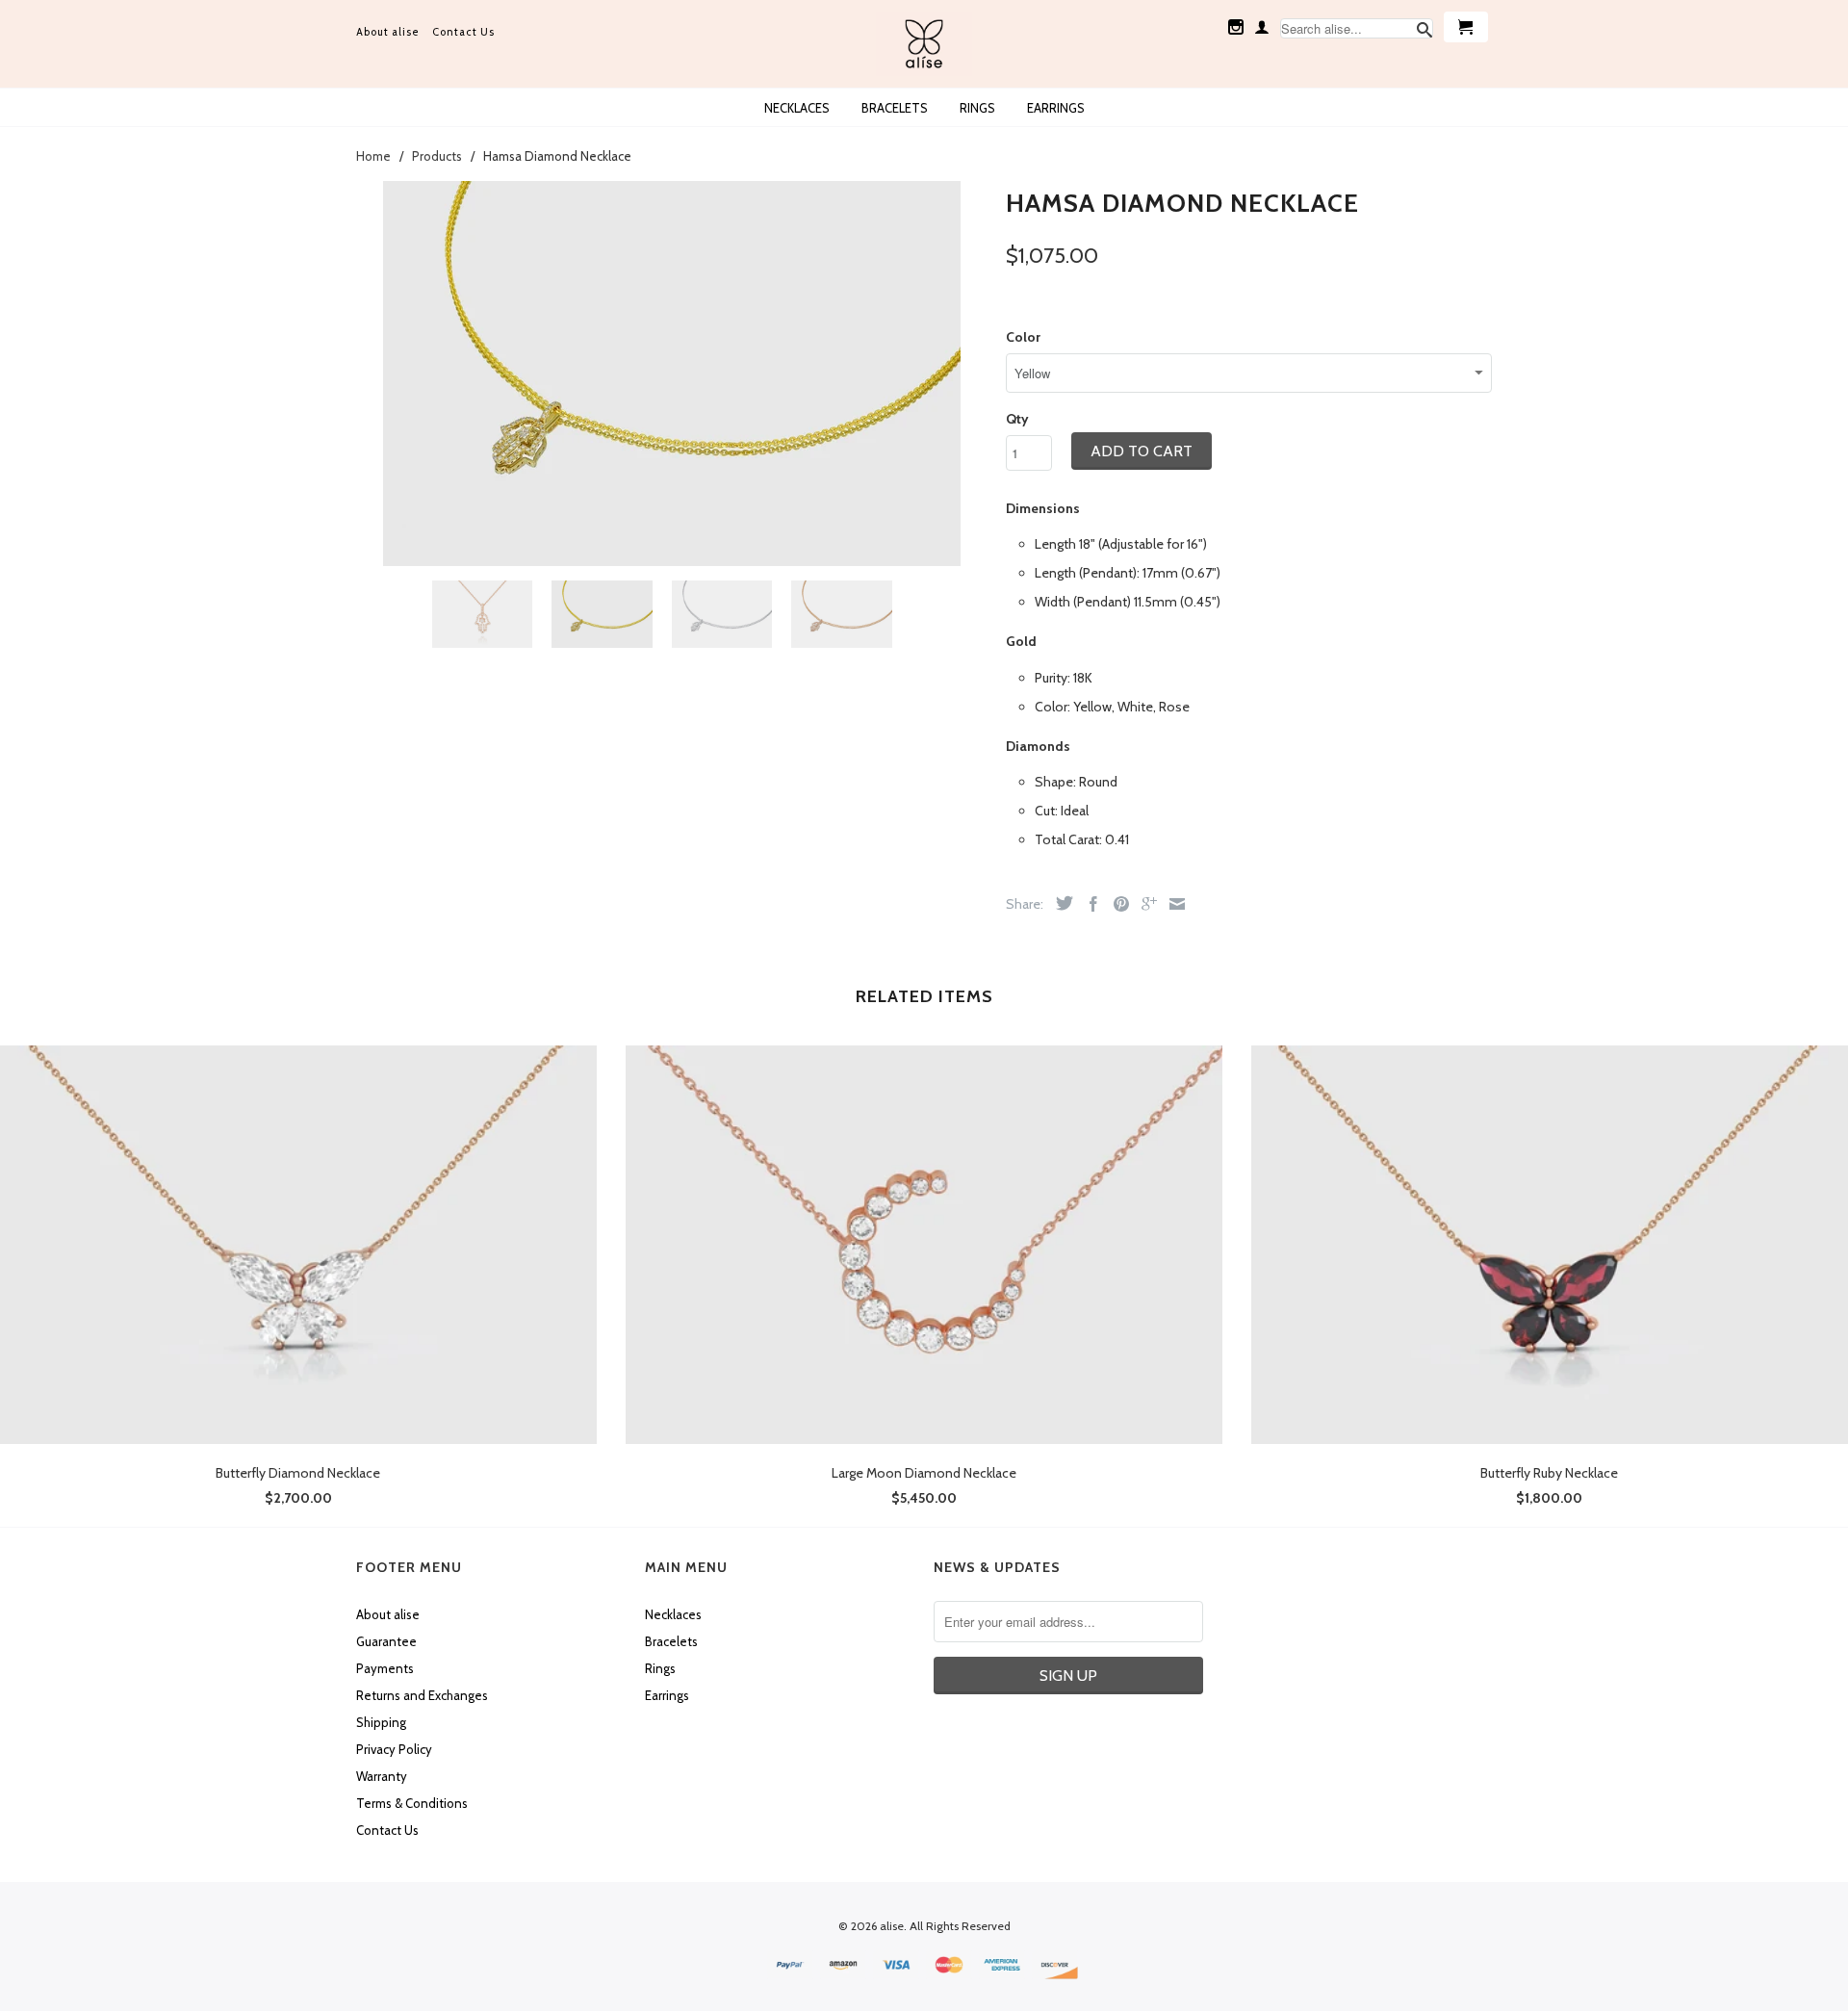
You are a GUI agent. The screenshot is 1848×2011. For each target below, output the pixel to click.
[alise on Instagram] (1236, 27)
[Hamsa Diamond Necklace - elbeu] (671, 374)
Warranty (382, 1776)
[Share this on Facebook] (1089, 904)
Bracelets (895, 108)
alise (892, 1926)
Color (1023, 337)
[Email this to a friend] (1172, 904)
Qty (1017, 419)
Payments (385, 1668)
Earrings (1056, 108)
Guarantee (386, 1641)
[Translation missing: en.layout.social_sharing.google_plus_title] (1144, 904)
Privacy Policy (394, 1749)
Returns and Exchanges (422, 1695)
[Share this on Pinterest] (1116, 904)
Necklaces (797, 108)
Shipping (381, 1722)
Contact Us (463, 32)
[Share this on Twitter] (1060, 903)
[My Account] (1262, 27)
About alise (388, 32)
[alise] (924, 44)
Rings (977, 108)
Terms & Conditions (412, 1803)
